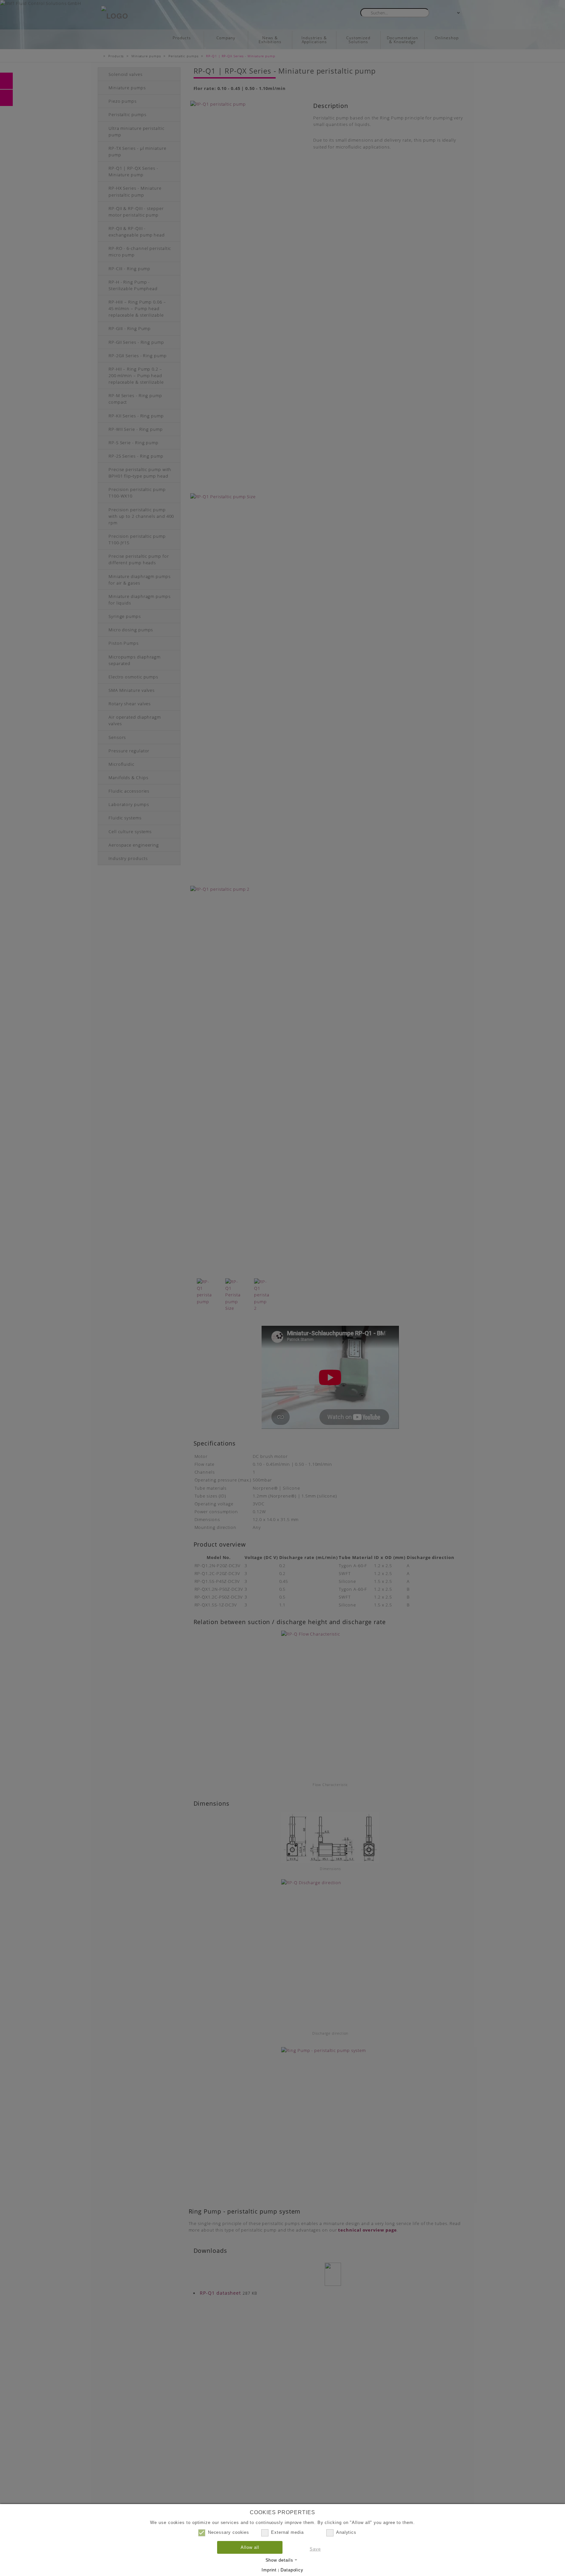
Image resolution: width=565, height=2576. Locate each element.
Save (315, 2549)
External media (287, 2532)
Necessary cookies (229, 2532)
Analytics (346, 2532)
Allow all (250, 2547)
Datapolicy (292, 2570)
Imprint (269, 2570)
